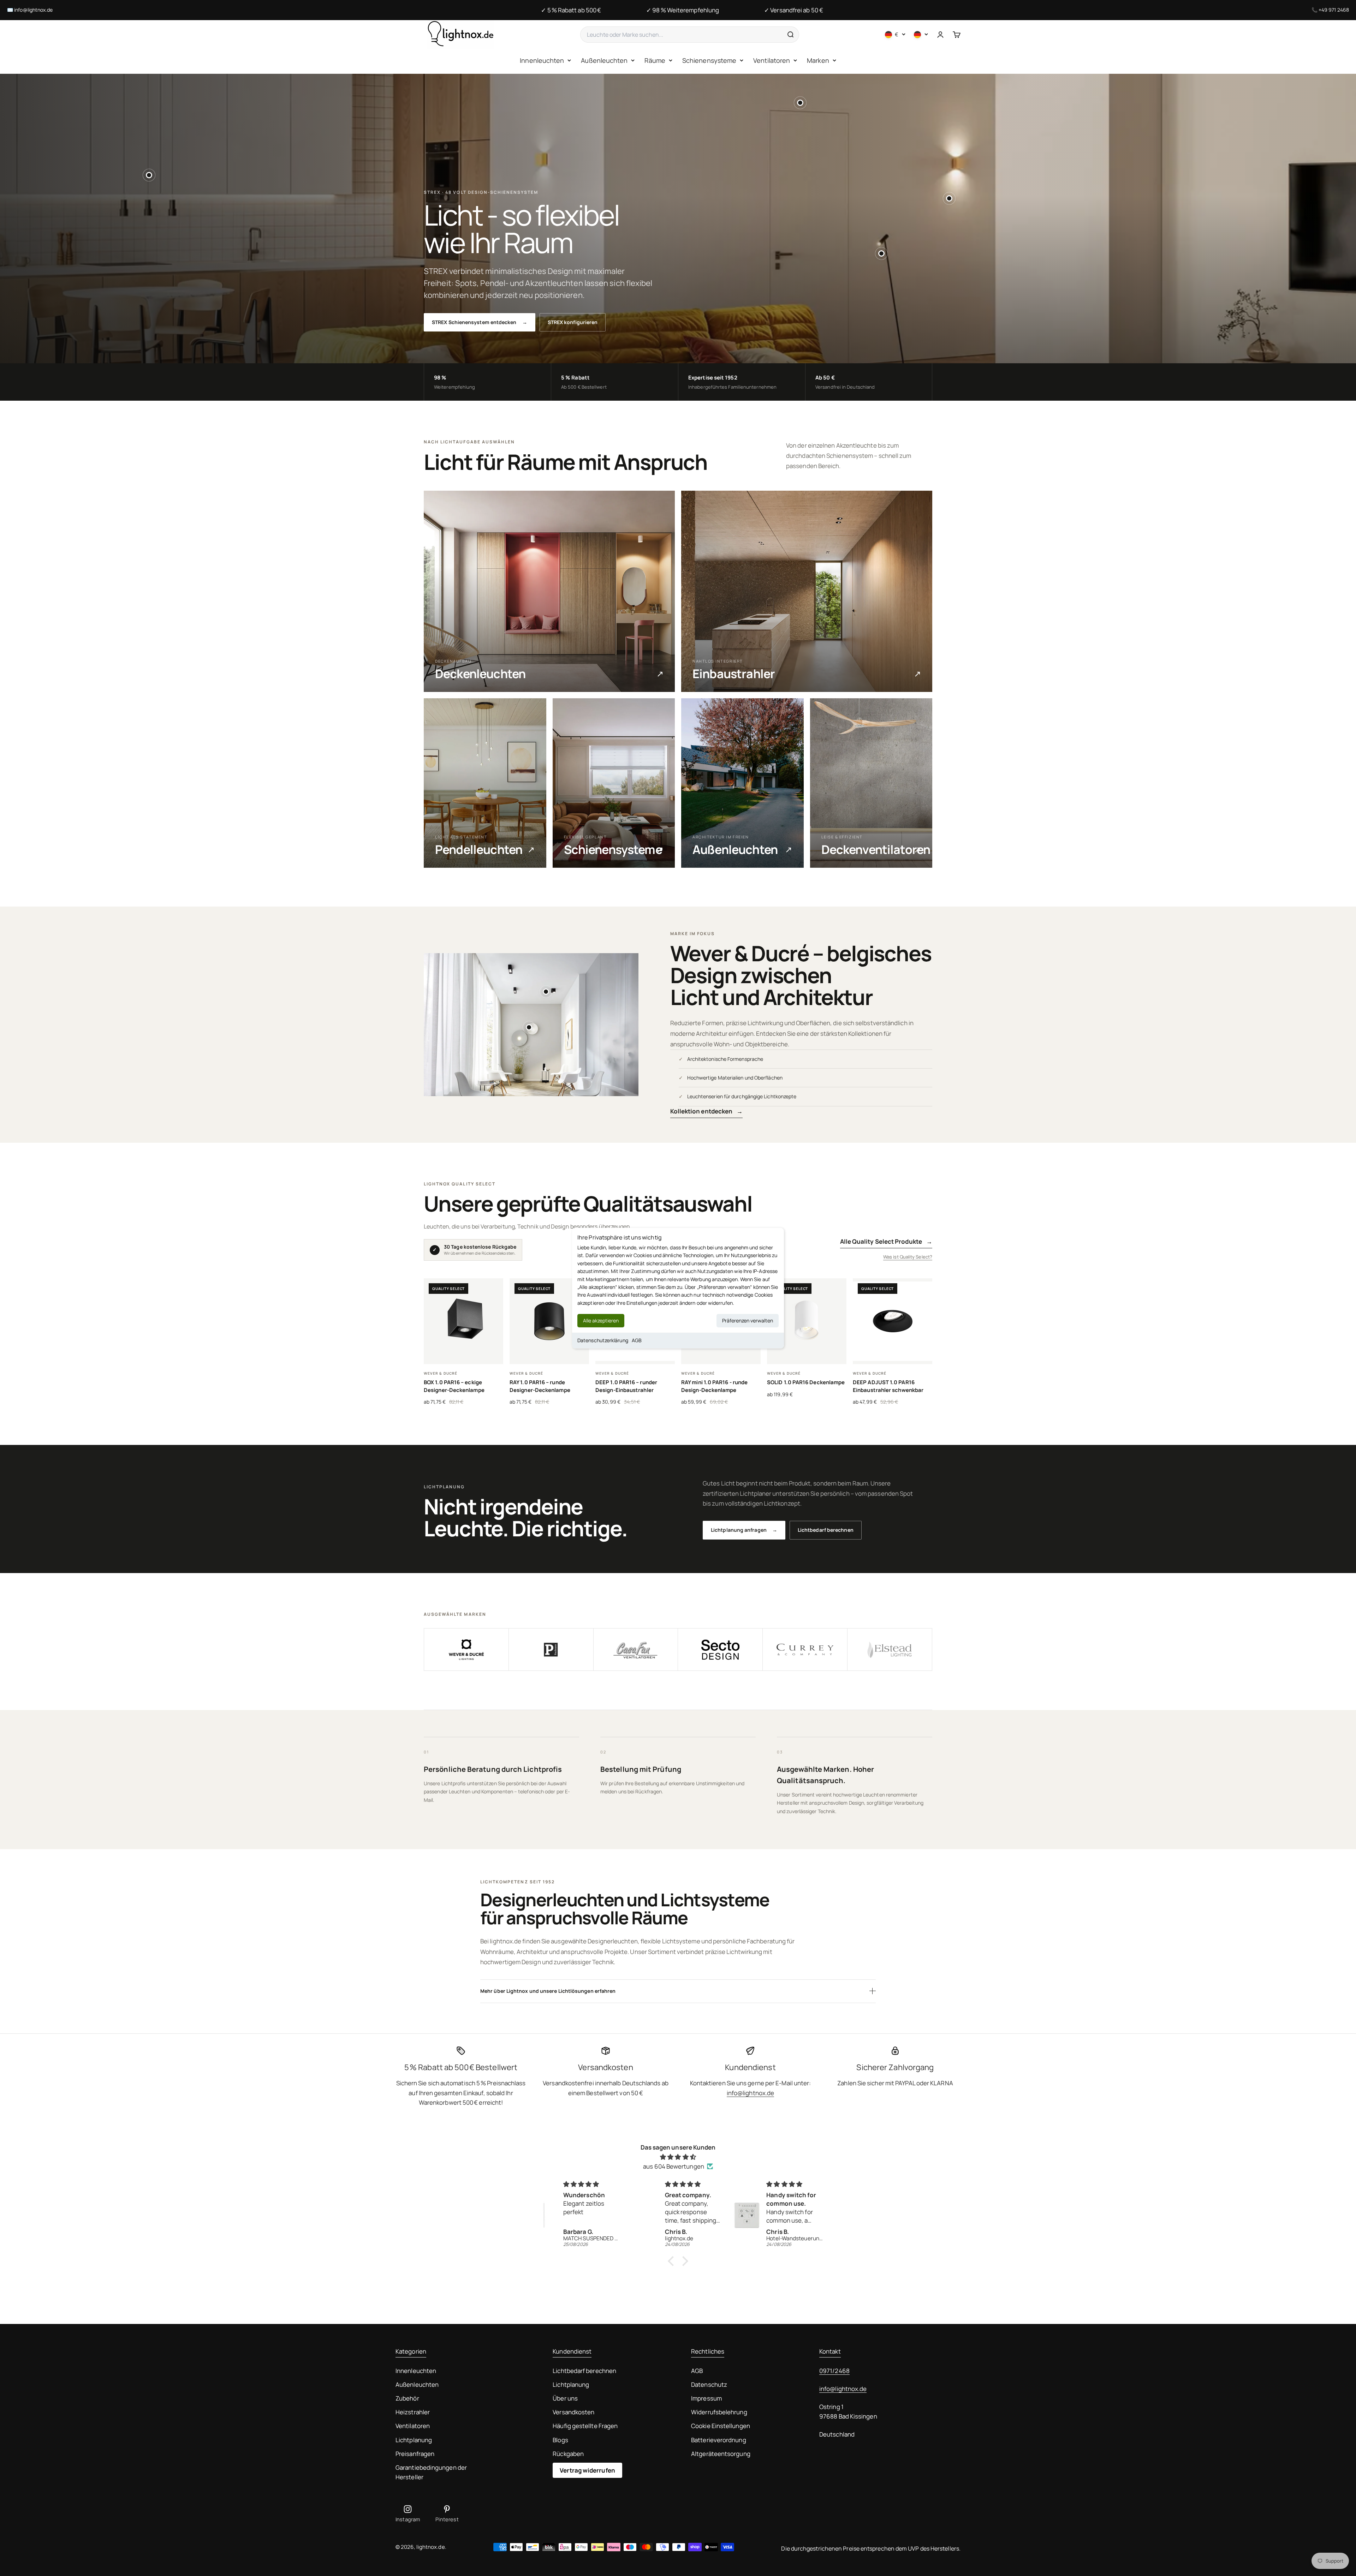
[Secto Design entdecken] (720, 1650)
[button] (673, 2261)
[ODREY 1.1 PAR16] (149, 175)
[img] (678, 2157)
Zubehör (407, 2398)
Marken (818, 60)
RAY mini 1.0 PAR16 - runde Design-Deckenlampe (714, 1386)
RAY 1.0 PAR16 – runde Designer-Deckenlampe (540, 1386)
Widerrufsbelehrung (719, 2412)
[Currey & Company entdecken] (805, 1650)
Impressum (706, 2398)
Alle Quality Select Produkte (886, 1241)
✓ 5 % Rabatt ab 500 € (571, 10)
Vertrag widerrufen (587, 2470)
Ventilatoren (772, 60)
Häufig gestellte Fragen (585, 2426)
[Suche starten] (790, 35)
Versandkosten (573, 2412)
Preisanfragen (415, 2454)
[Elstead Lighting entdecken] (890, 1650)
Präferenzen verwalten (748, 1320)
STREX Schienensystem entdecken (480, 322)
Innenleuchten (542, 60)
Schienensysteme (709, 60)
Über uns (565, 2398)
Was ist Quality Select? (908, 1257)
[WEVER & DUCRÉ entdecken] (466, 1650)
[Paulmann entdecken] (551, 1650)
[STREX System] (800, 103)
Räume (655, 60)
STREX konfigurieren (573, 322)
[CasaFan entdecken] (636, 1650)
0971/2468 (834, 2371)
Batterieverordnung (719, 2440)
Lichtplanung (414, 2440)
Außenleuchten (604, 60)
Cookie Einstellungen (721, 2426)
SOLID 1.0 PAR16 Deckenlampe (806, 1382)
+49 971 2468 (1334, 10)
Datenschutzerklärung (603, 1340)
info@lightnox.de (33, 10)
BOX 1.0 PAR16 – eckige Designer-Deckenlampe (454, 1386)
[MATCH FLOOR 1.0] (881, 253)
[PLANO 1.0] (546, 992)
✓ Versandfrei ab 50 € (794, 10)
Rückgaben (568, 2454)
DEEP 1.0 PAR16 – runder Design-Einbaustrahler (626, 1386)
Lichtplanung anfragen (744, 1530)
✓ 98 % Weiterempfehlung (683, 10)
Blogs (560, 2440)
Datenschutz (709, 2384)
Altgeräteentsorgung (721, 2454)
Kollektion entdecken (707, 1111)
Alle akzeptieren (601, 1320)
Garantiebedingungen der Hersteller (431, 2472)
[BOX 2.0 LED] (949, 198)
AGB (637, 1340)
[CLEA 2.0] (529, 1027)
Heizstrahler (413, 2412)
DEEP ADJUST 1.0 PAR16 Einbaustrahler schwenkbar (888, 1386)
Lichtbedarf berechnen (826, 1530)
